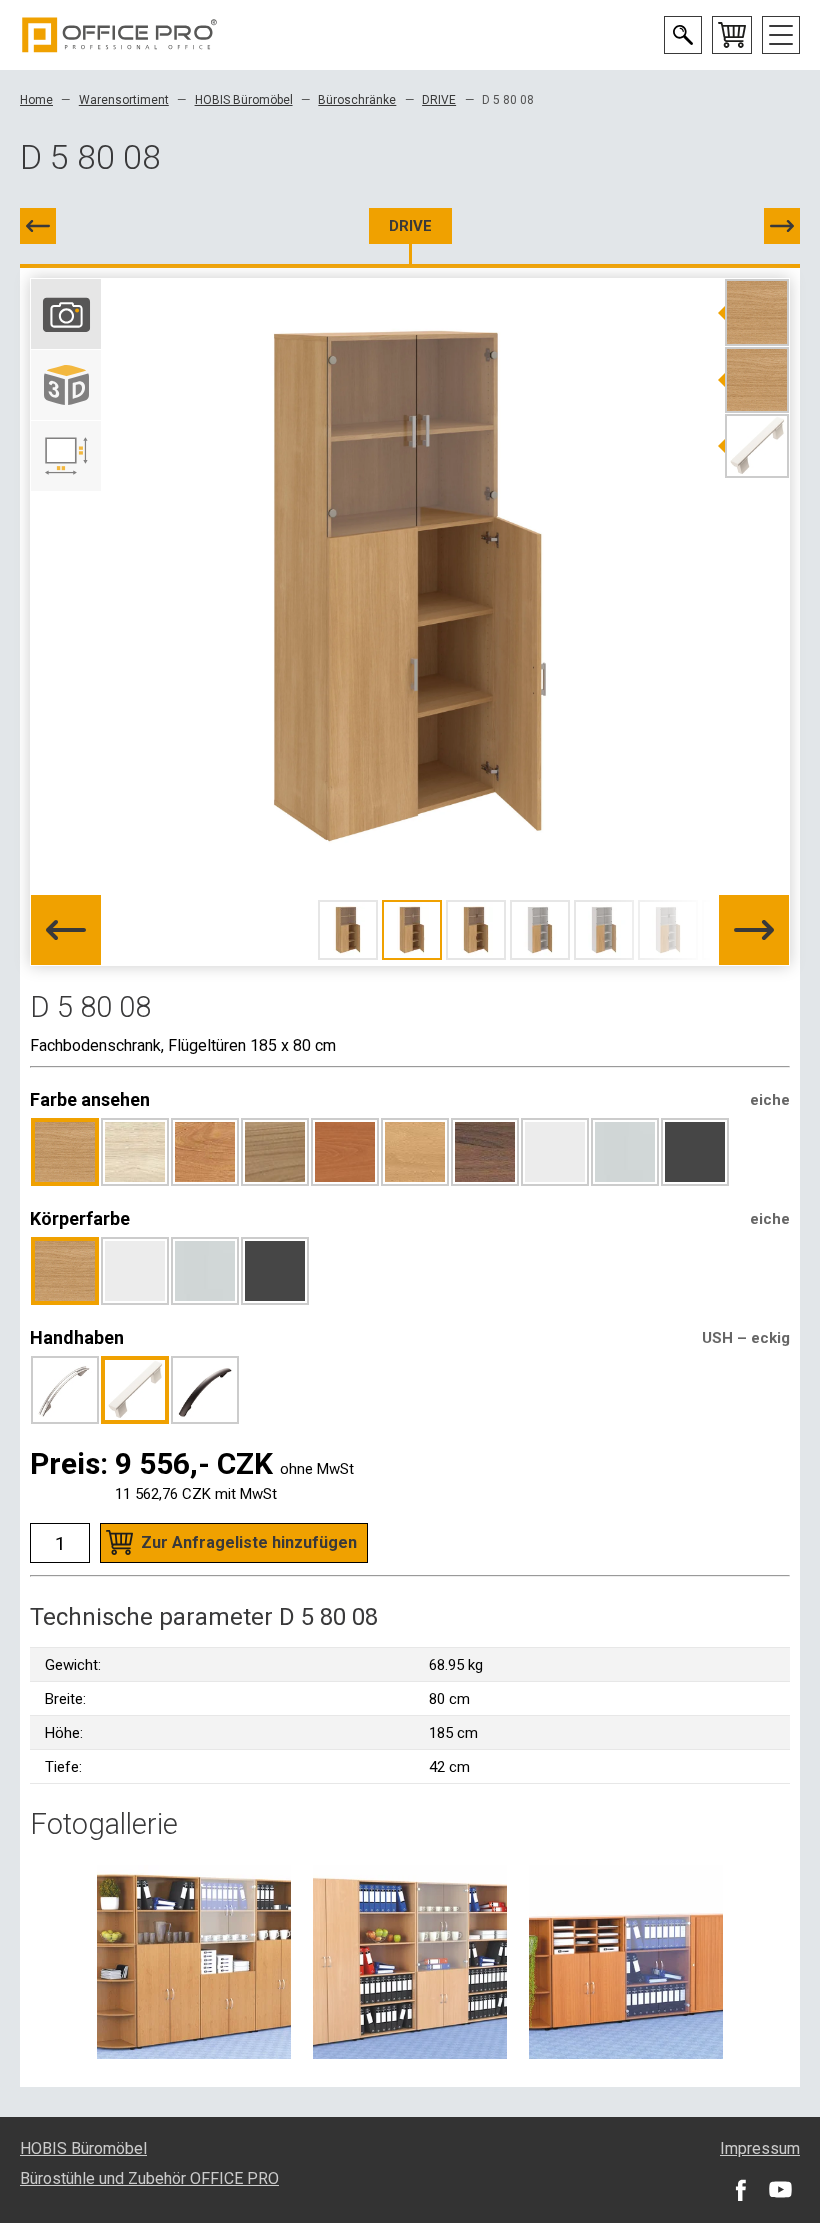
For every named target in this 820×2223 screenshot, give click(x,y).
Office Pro (120, 35)
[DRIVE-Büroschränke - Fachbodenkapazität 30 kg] (194, 1961)
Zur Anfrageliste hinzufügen (249, 1542)
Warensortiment (124, 100)
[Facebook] (740, 2189)
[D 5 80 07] (38, 226)
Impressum (760, 2148)
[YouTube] (780, 2189)
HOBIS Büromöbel (244, 100)
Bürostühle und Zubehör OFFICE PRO (149, 2178)
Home (36, 100)
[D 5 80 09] (782, 226)
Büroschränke (357, 100)
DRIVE (439, 100)
